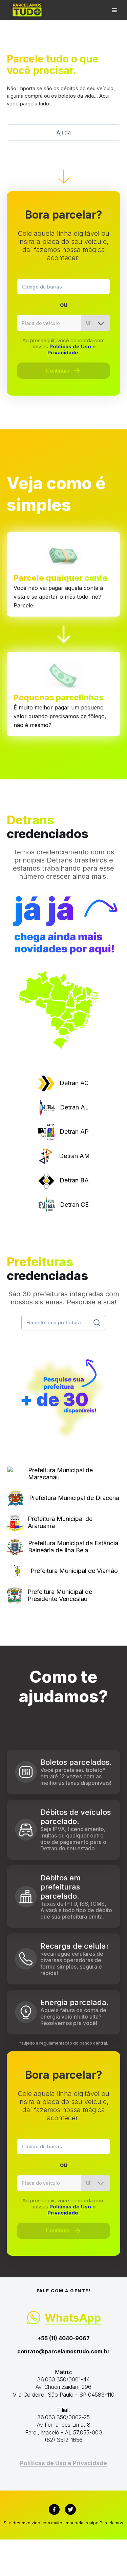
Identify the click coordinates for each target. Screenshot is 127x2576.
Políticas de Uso (70, 346)
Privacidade (90, 2463)
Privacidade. (63, 353)
